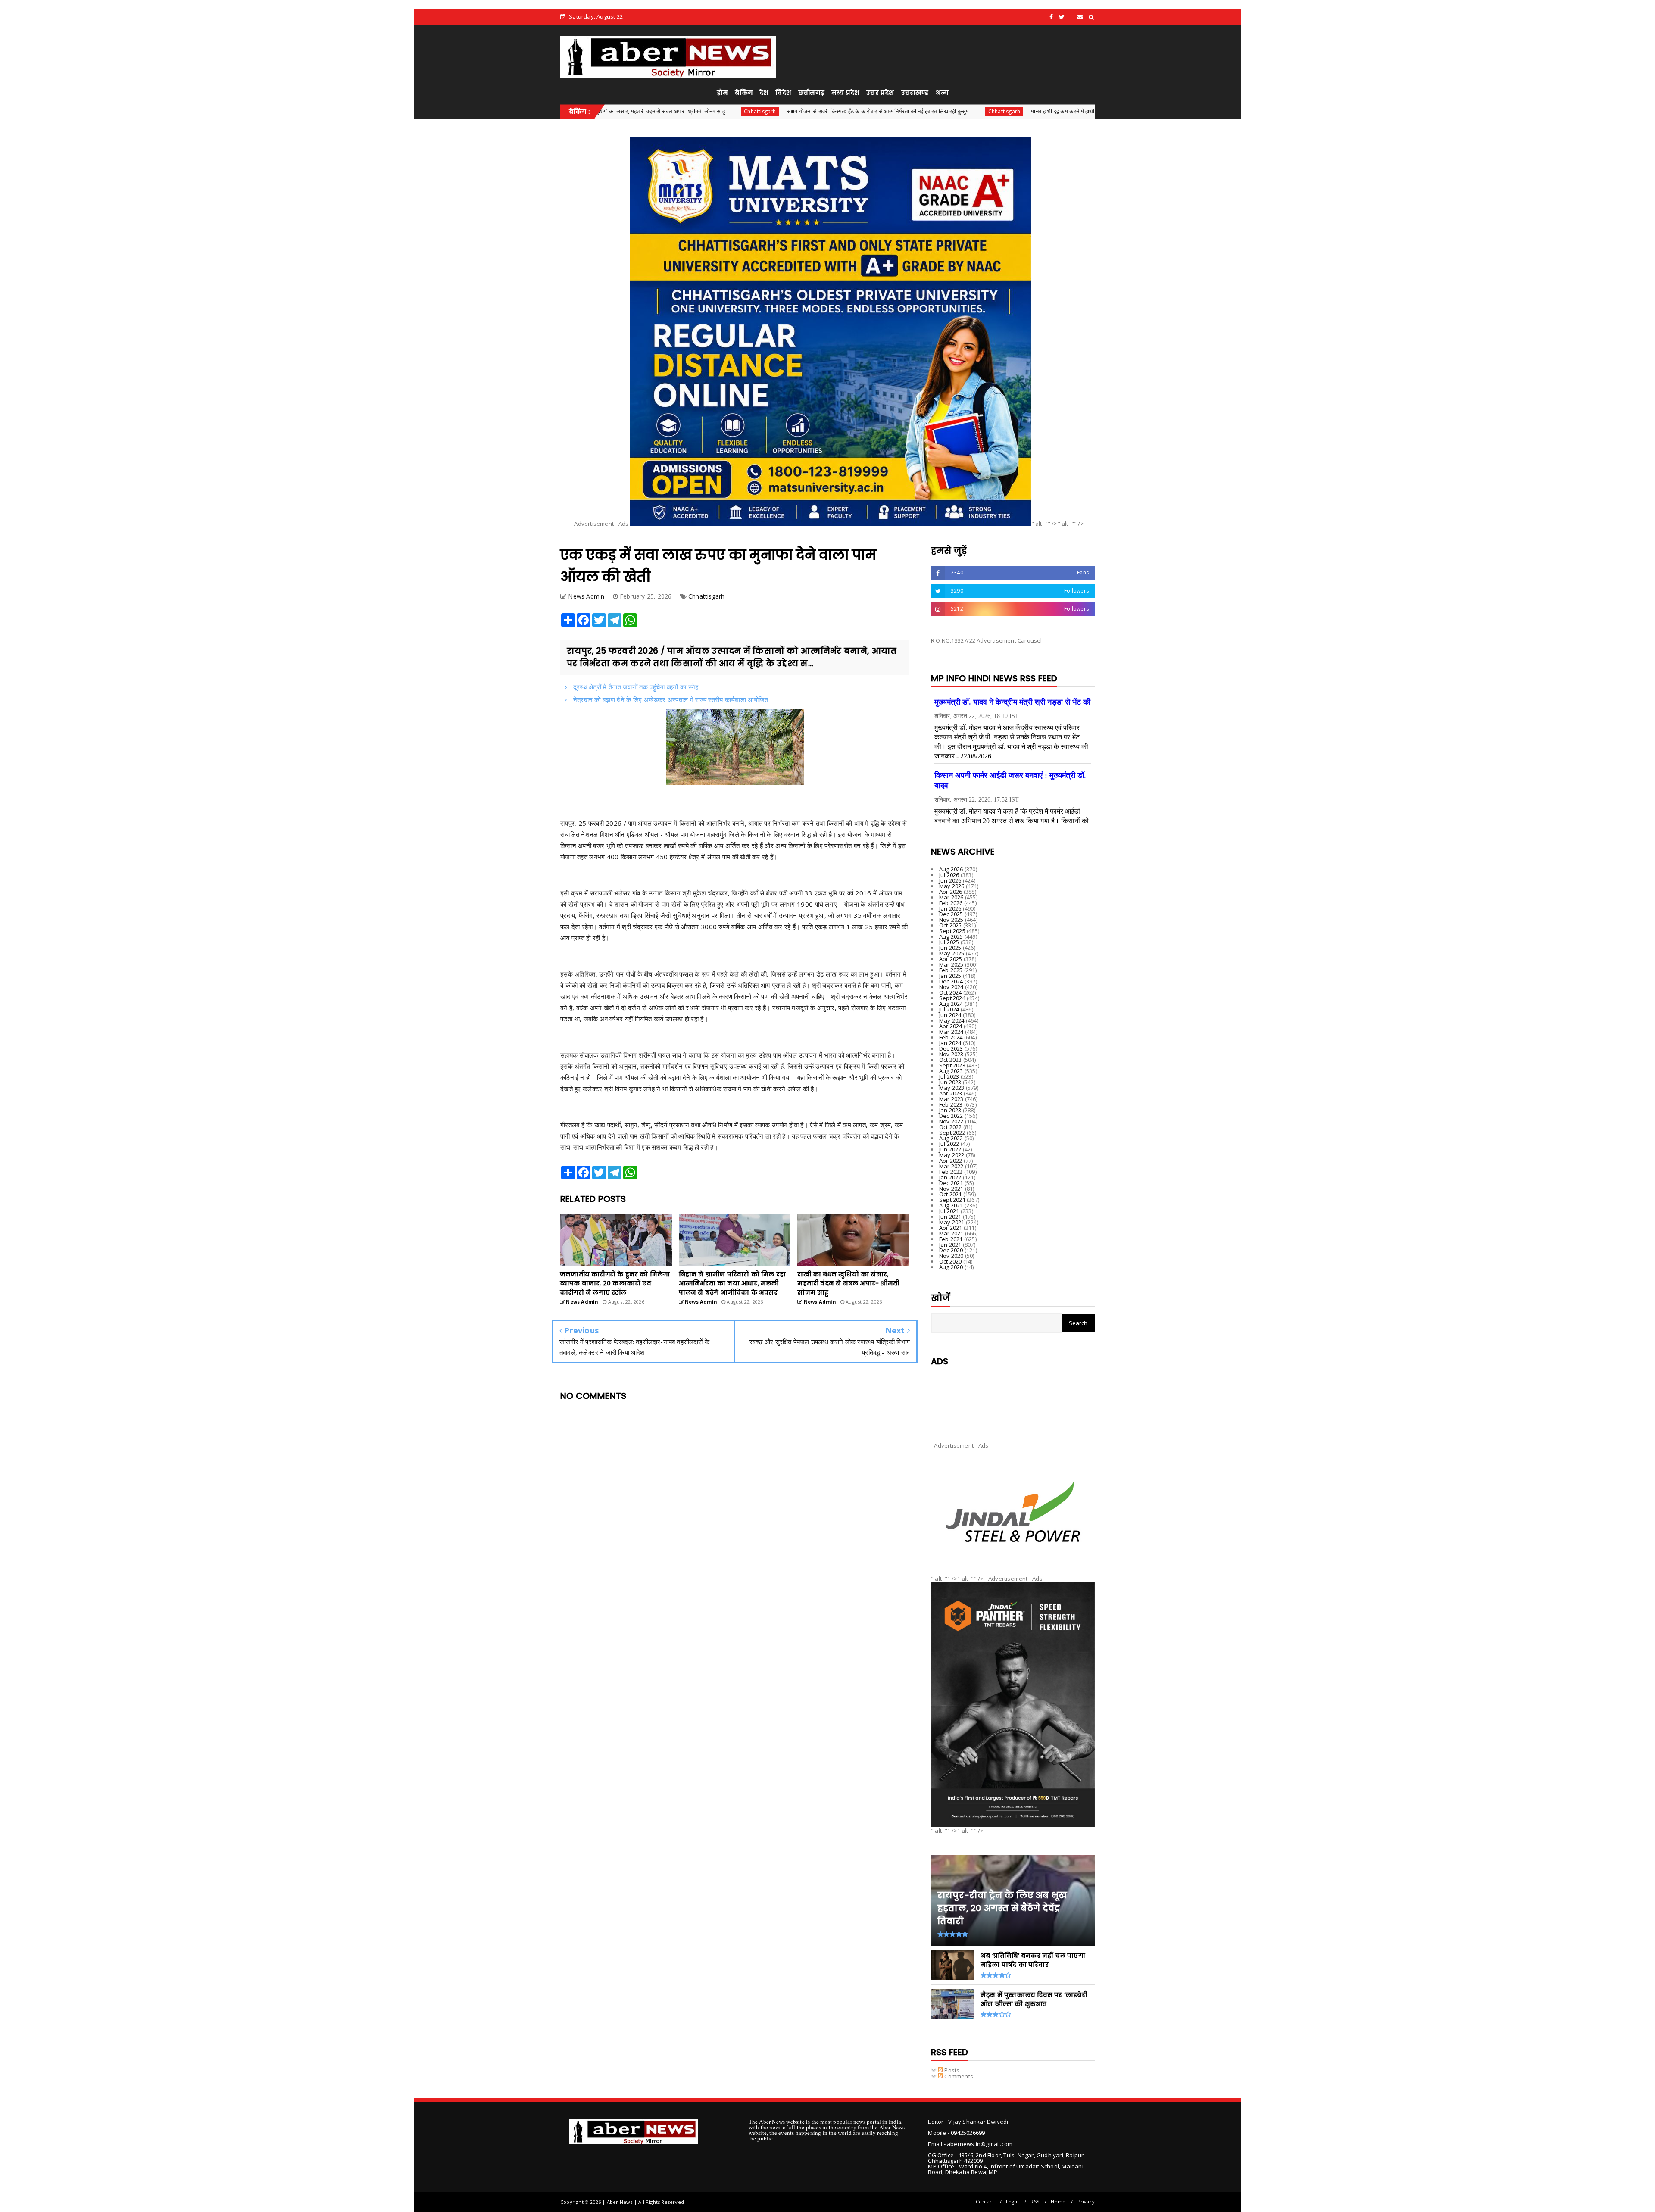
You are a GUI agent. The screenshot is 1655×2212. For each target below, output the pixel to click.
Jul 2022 (949, 1144)
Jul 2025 (949, 942)
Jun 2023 (950, 1082)
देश (764, 93)
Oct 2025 (951, 925)
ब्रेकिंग (744, 93)
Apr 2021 (951, 1228)
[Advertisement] (1013, 1399)
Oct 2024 (951, 992)
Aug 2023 (951, 1071)
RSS (1035, 2201)
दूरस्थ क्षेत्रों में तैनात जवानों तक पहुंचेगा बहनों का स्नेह (635, 687)
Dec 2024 (951, 981)
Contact (985, 2201)
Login (1012, 2201)
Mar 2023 (951, 1099)
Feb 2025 (951, 970)
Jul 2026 (949, 875)
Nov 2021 (951, 1189)
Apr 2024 (951, 1026)
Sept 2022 (952, 1133)
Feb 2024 (951, 1037)
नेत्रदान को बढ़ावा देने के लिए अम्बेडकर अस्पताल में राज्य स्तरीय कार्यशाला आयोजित (670, 699)
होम (722, 93)
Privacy (1086, 2201)
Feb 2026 (951, 903)
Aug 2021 (951, 1205)
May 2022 (952, 1155)
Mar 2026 (951, 897)
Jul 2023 (949, 1076)
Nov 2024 (951, 987)
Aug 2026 (951, 869)
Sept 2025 (952, 931)
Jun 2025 (950, 948)
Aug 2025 (951, 936)
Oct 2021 (951, 1194)
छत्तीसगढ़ (811, 93)
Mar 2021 (951, 1233)
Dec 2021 (951, 1183)
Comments (958, 2076)
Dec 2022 (951, 1116)
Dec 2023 (951, 1048)
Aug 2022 (951, 1138)
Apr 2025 (951, 959)
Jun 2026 (950, 880)
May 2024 (952, 1020)
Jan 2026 (950, 908)
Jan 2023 (950, 1110)
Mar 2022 (951, 1166)
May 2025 (952, 953)
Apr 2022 (951, 1161)
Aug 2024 (951, 1004)
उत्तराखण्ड (915, 93)
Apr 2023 (951, 1093)
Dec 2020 (951, 1250)
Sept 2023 (952, 1065)
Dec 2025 (951, 914)
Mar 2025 (951, 964)
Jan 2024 (950, 1043)
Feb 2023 (951, 1104)
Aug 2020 (951, 1267)
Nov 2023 (951, 1054)
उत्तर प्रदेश (880, 93)
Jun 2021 (950, 1217)
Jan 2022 (950, 1177)
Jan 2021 (950, 1245)
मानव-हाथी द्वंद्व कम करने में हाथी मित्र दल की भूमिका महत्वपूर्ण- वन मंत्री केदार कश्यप (945, 111)
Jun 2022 (950, 1149)
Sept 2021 (952, 1200)
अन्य (942, 93)
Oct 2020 (951, 1261)
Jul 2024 (949, 1009)
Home (1058, 2201)
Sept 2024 (952, 998)
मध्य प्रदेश (845, 93)
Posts (951, 2070)
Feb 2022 (951, 1172)
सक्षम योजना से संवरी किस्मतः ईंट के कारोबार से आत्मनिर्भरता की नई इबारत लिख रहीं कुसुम (706, 111)
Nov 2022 (951, 1121)
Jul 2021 (949, 1211)
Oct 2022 (951, 1127)
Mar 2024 (951, 1032)
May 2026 (952, 886)
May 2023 (952, 1088)
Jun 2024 (950, 1015)
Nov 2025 (951, 920)
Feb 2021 (951, 1239)
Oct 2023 (951, 1060)
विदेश (783, 93)
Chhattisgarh (833, 111)
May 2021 (952, 1222)
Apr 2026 (951, 892)
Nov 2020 (951, 1256)
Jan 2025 (950, 976)
